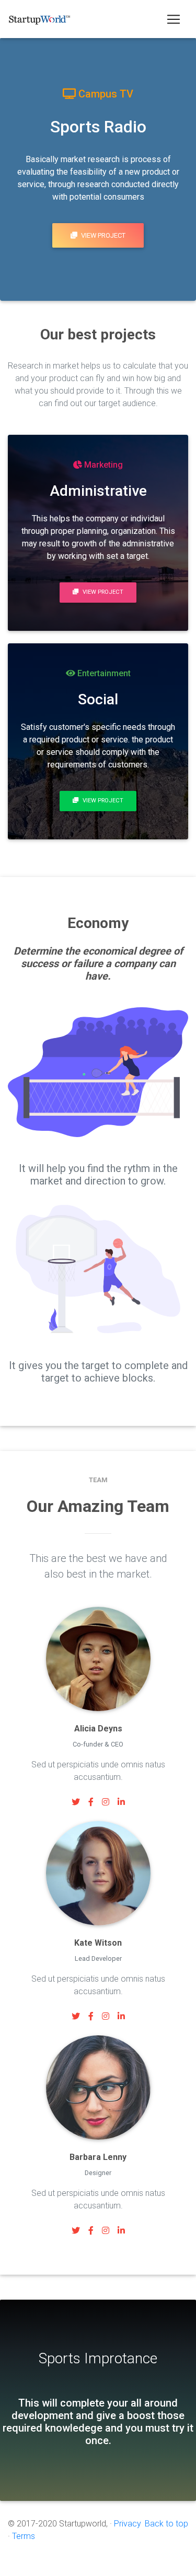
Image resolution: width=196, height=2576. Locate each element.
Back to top (166, 2524)
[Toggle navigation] (174, 19)
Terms (24, 2536)
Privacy (128, 2524)
